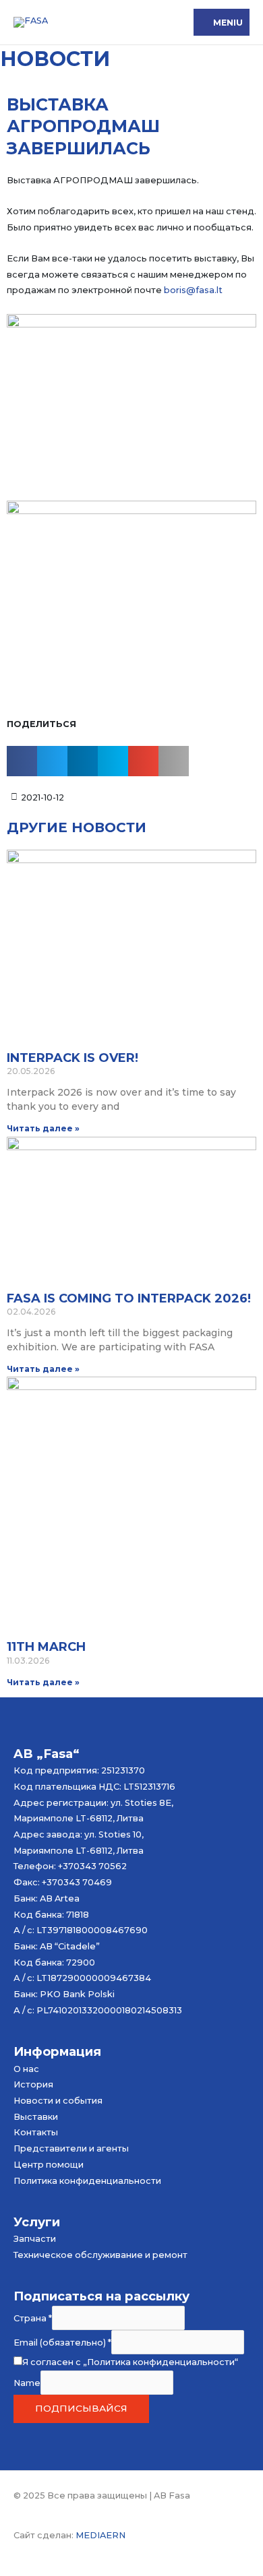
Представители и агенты (71, 2148)
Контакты (36, 2132)
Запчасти (35, 2239)
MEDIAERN (100, 2535)
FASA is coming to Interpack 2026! (129, 1298)
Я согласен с (130, 2362)
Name (27, 2382)
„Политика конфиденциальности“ (160, 2362)
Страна (33, 2318)
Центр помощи (49, 2165)
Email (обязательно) (62, 2343)
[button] (22, 761)
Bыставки (36, 2117)
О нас (26, 2069)
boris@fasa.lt (193, 290)
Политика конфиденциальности (87, 2181)
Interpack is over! (72, 1058)
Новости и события (58, 2101)
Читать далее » (43, 1128)
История (33, 2084)
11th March (46, 1647)
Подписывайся (81, 2408)
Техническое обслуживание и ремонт (100, 2255)
